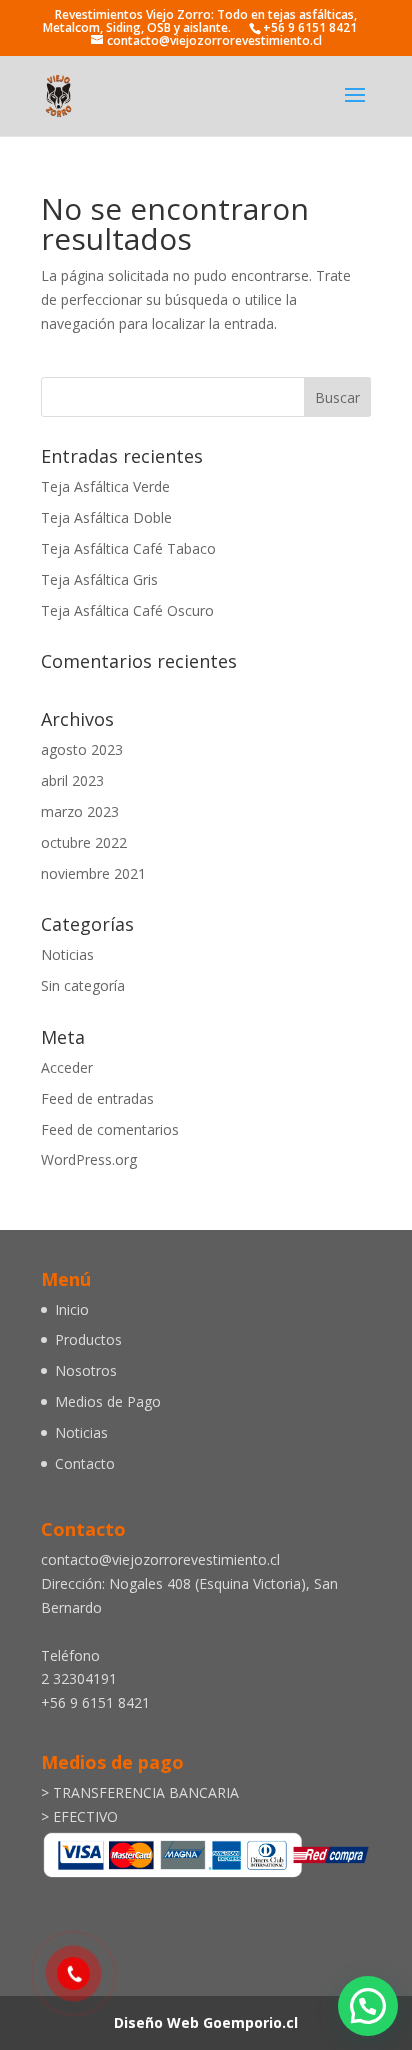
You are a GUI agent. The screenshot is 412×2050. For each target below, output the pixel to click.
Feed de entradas (97, 1098)
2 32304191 (79, 1678)
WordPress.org (89, 1159)
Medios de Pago (108, 1401)
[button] (368, 2006)
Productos (88, 1339)
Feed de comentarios (110, 1129)
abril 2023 (72, 780)
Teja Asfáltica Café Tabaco (128, 548)
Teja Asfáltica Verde (105, 486)
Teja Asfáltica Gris (99, 579)
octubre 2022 (84, 842)
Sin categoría (83, 985)
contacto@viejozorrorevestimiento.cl (160, 1559)
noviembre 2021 (93, 873)
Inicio (72, 1309)
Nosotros (86, 1370)
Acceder (67, 1067)
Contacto (85, 1463)
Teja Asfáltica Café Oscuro (127, 610)
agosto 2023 (82, 749)
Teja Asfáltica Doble (106, 517)
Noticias (67, 954)
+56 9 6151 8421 (310, 27)
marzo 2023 (80, 811)
